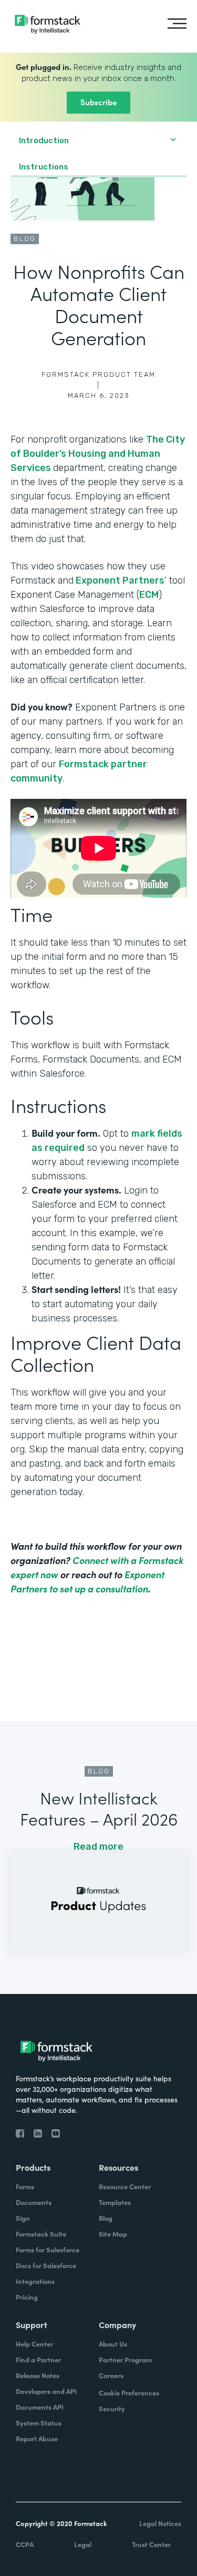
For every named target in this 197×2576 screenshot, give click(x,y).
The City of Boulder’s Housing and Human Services (98, 454)
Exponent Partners (119, 580)
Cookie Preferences (129, 2393)
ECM (149, 595)
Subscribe (98, 102)
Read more (98, 1847)
